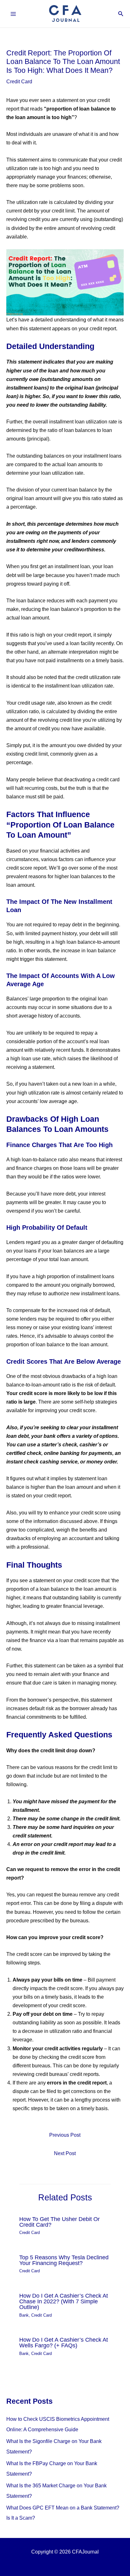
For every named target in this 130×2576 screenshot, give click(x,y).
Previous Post (65, 2135)
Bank (24, 2315)
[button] (121, 14)
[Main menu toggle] (13, 14)
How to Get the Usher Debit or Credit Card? (59, 2222)
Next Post (65, 2153)
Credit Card (19, 81)
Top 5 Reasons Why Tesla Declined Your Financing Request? (64, 2260)
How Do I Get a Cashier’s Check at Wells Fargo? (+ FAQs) (64, 2342)
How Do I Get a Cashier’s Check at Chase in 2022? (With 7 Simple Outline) (64, 2301)
